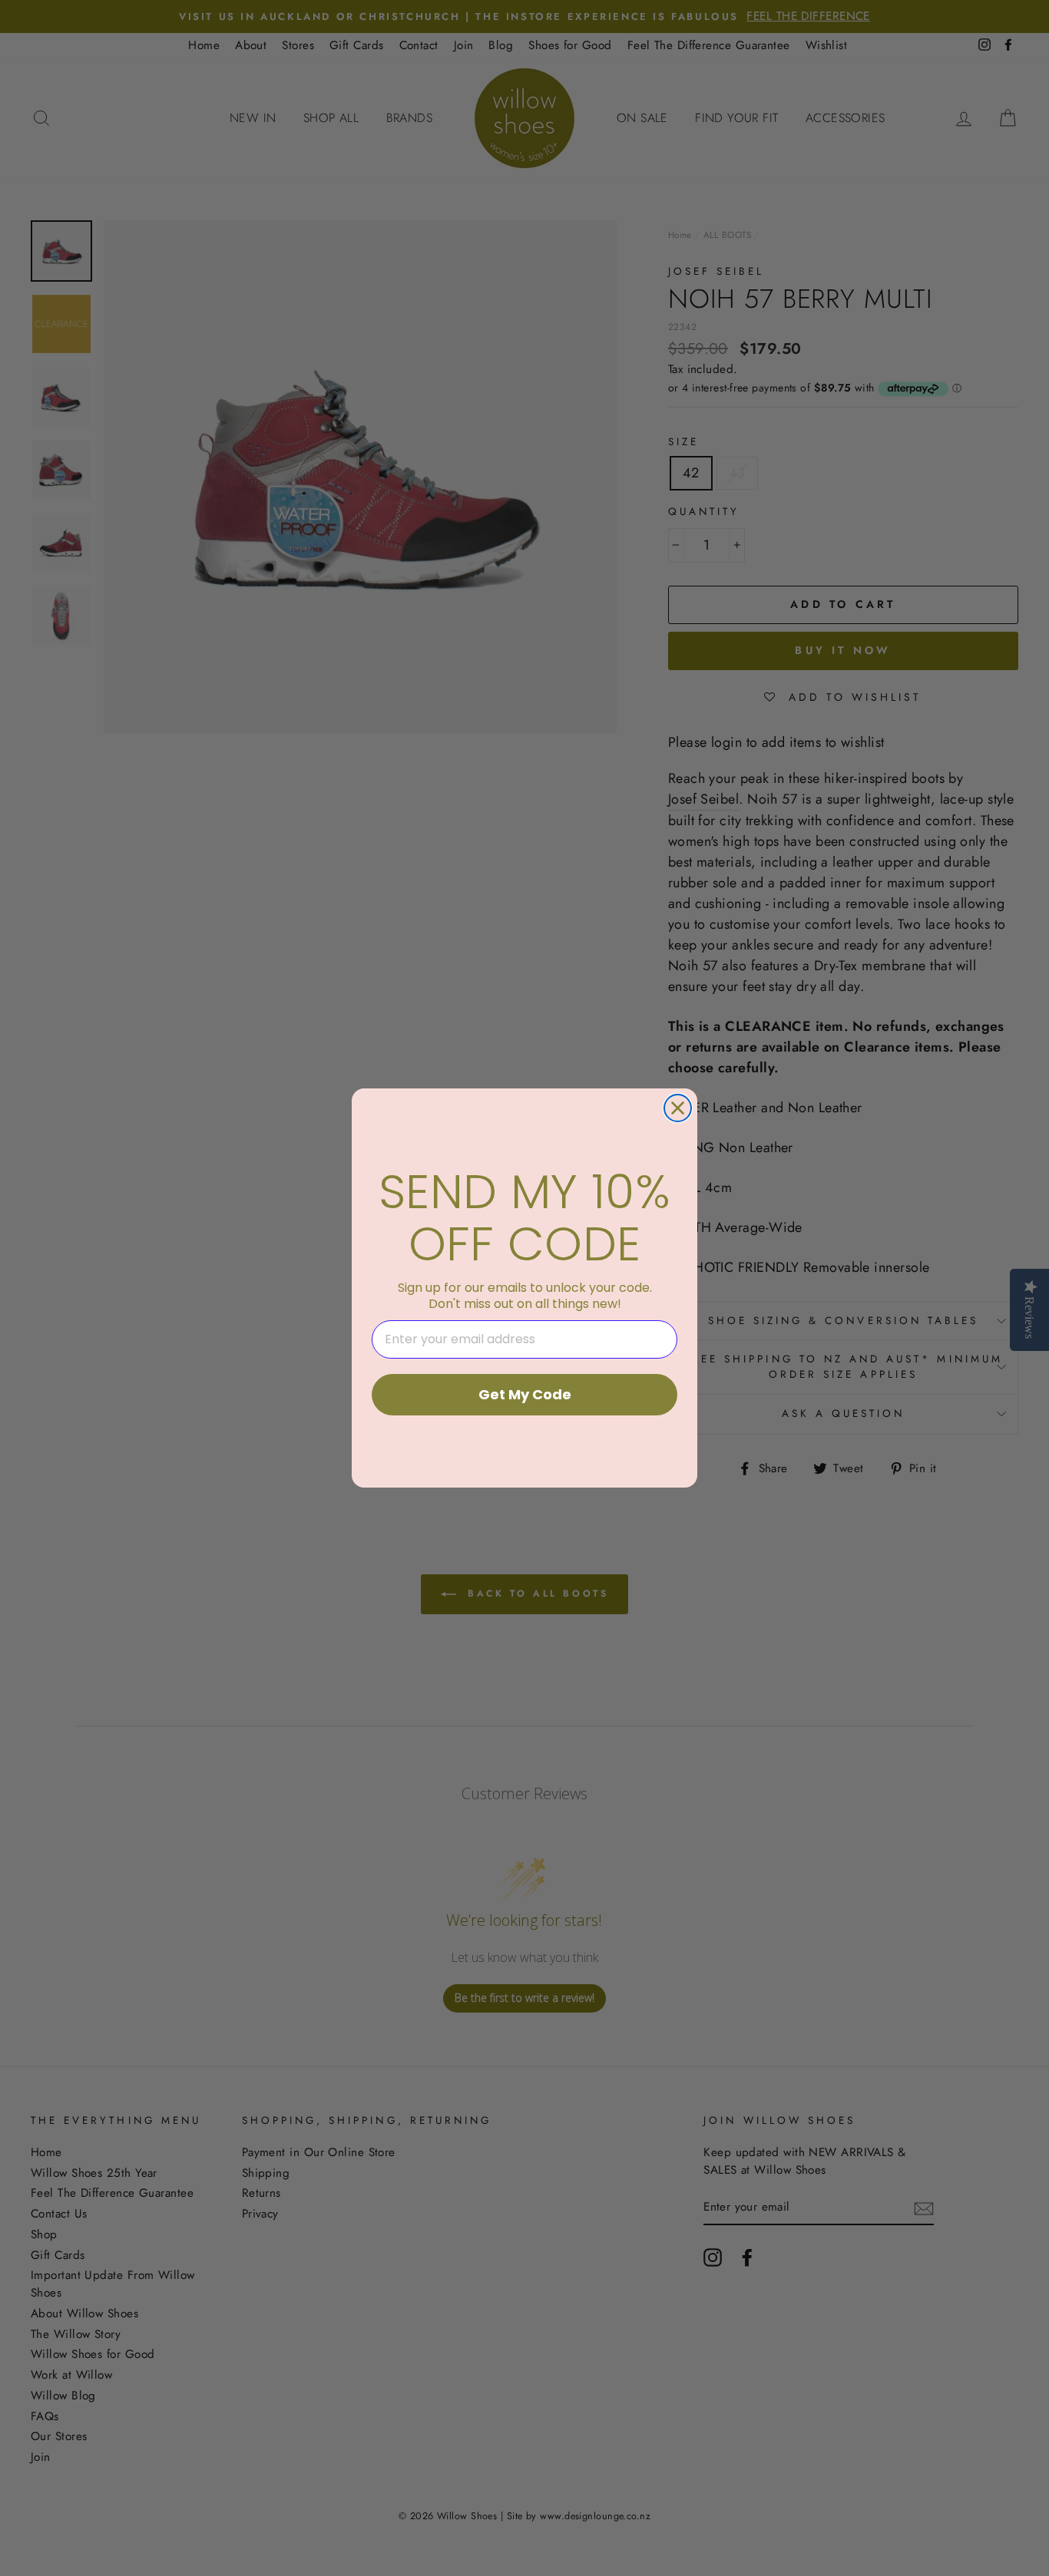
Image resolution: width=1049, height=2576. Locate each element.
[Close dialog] (678, 1108)
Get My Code (525, 1394)
